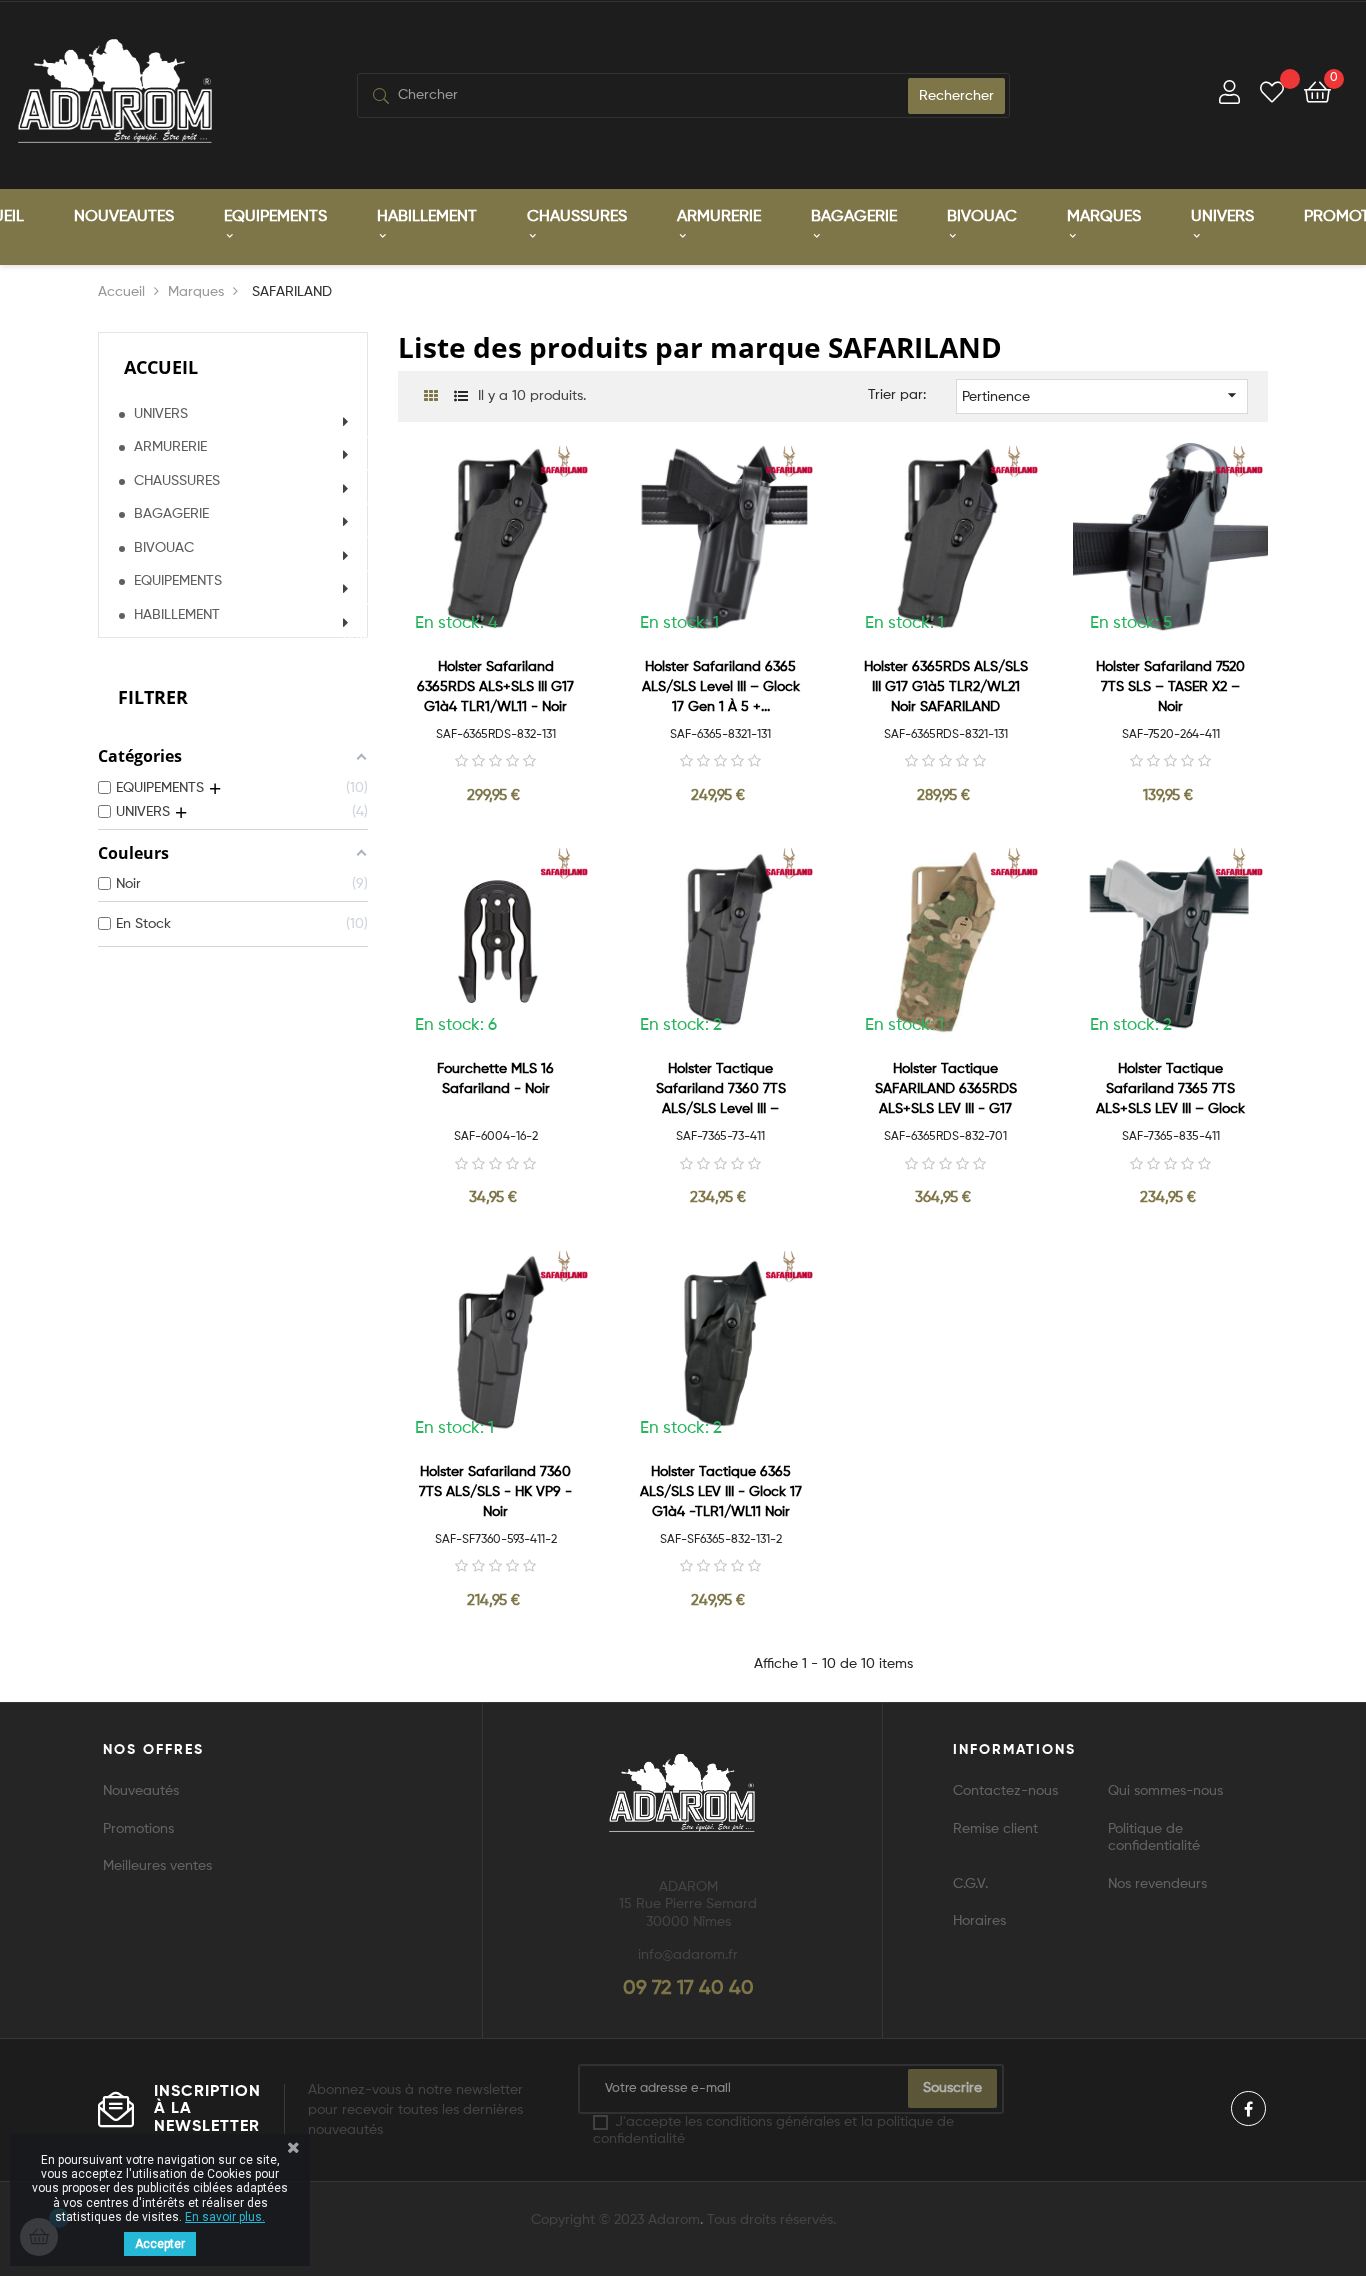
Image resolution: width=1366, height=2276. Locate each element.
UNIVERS (161, 414)
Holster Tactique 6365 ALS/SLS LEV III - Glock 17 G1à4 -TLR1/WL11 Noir (721, 1492)
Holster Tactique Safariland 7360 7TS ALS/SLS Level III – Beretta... (721, 1090)
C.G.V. (970, 1884)
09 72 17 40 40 (688, 1989)
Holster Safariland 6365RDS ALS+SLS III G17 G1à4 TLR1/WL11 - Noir (495, 687)
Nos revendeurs (1157, 1884)
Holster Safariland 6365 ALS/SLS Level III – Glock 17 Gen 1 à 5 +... (721, 687)
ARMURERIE (170, 447)
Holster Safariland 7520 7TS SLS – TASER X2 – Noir (1170, 687)
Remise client (995, 1829)
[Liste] (460, 397)
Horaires (979, 1921)
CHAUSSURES (177, 481)
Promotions (138, 1829)
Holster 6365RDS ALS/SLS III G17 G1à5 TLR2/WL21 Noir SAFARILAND (946, 687)
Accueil (161, 367)
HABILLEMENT (177, 615)
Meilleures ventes (157, 1866)
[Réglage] (1229, 95)
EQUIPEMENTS (178, 581)
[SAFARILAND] (564, 461)
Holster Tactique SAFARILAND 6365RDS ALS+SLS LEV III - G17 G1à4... (946, 1090)
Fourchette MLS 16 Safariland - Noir (495, 1079)
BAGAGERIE (171, 514)
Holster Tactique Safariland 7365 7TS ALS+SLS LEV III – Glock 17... (1170, 1090)
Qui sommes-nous (1165, 1791)
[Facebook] (1248, 2108)
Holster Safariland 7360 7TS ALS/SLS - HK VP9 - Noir (495, 1492)
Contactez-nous (1005, 1791)
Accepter (160, 2244)
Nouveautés (141, 1791)
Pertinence (1102, 395)
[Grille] (430, 397)
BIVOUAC (164, 548)
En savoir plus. (225, 2217)
